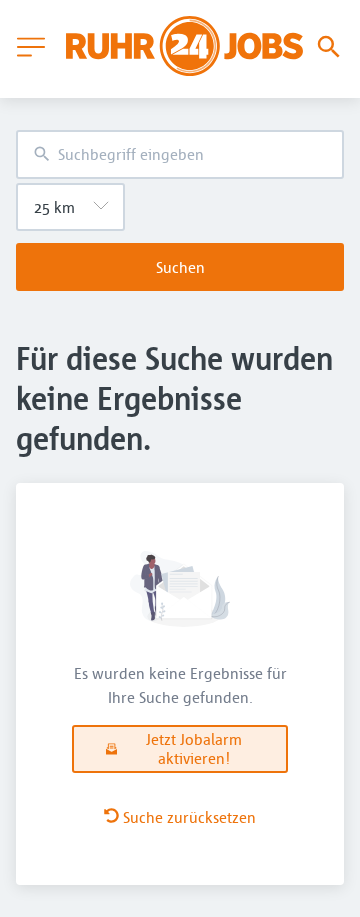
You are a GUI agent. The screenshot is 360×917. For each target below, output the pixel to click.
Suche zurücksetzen (189, 817)
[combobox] (180, 154)
